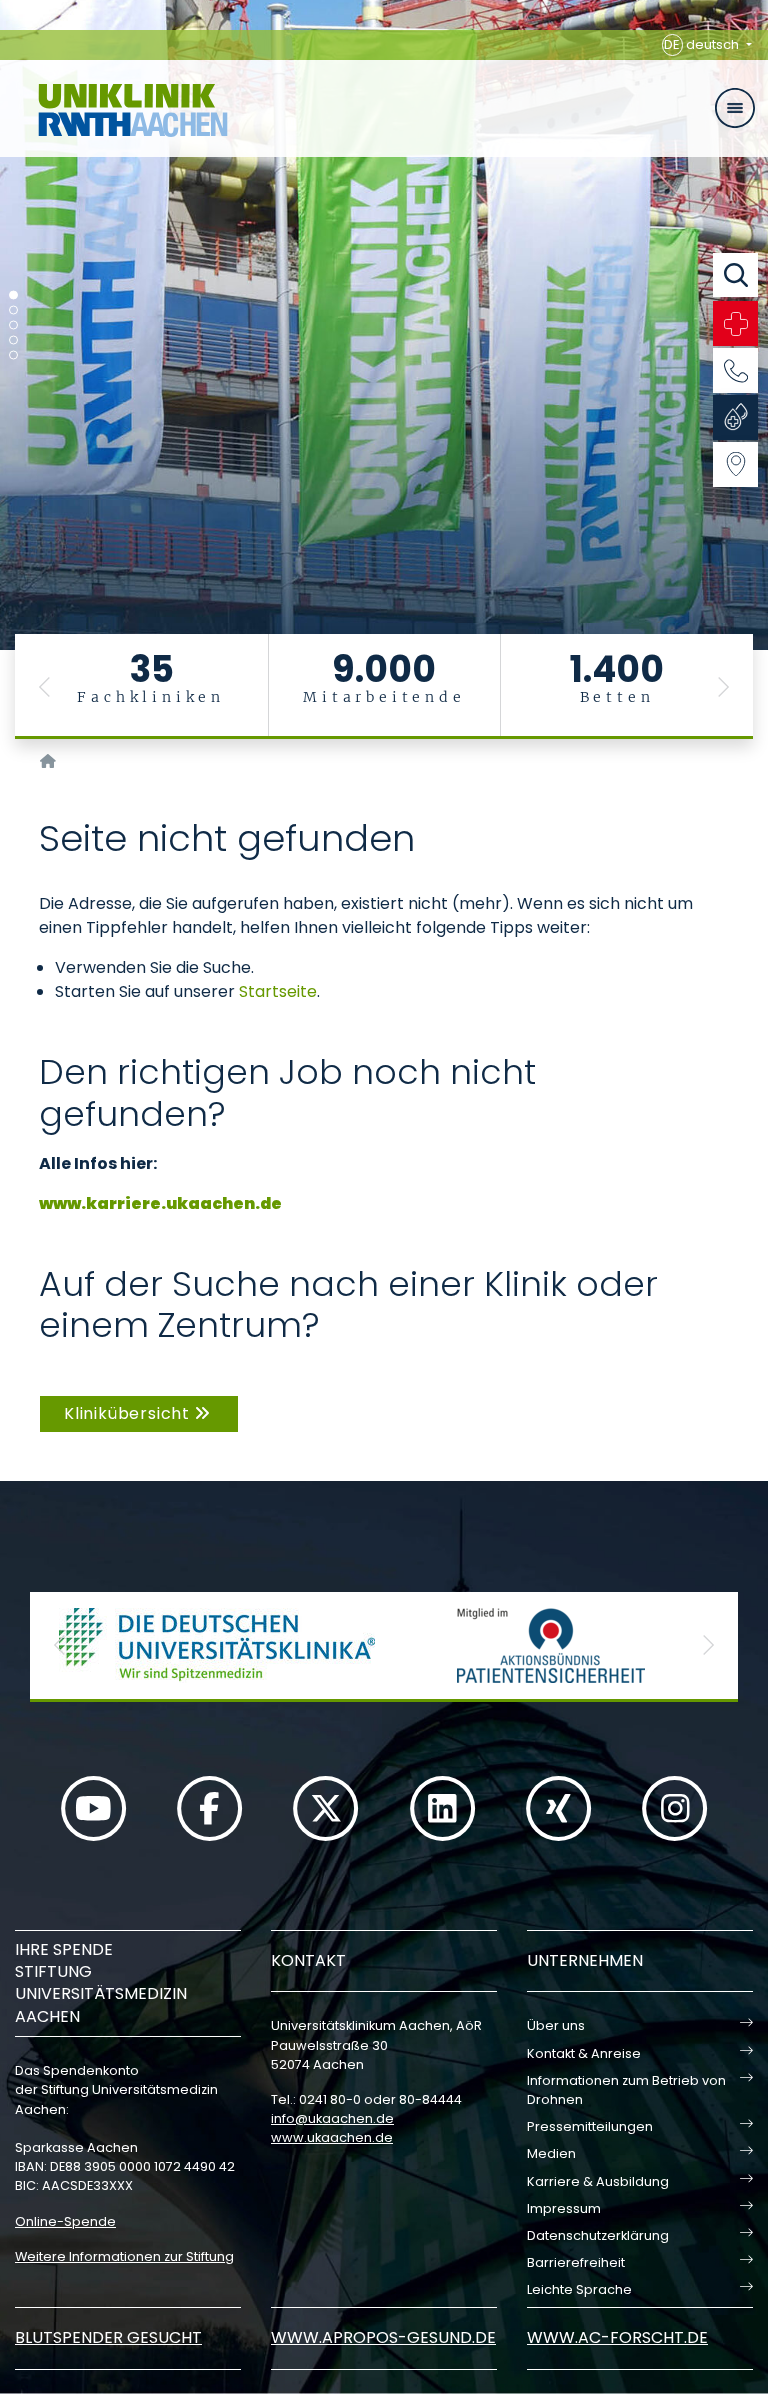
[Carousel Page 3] (13, 325)
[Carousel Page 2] (13, 310)
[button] (45, 686)
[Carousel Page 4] (13, 340)
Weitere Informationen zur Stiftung (124, 2256)
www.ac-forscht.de (617, 2337)
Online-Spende (65, 2221)
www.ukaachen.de (332, 2137)
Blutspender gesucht (108, 2337)
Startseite (278, 991)
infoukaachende (332, 2118)
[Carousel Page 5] (13, 355)
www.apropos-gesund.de (383, 2337)
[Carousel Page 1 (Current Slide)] (13, 295)
